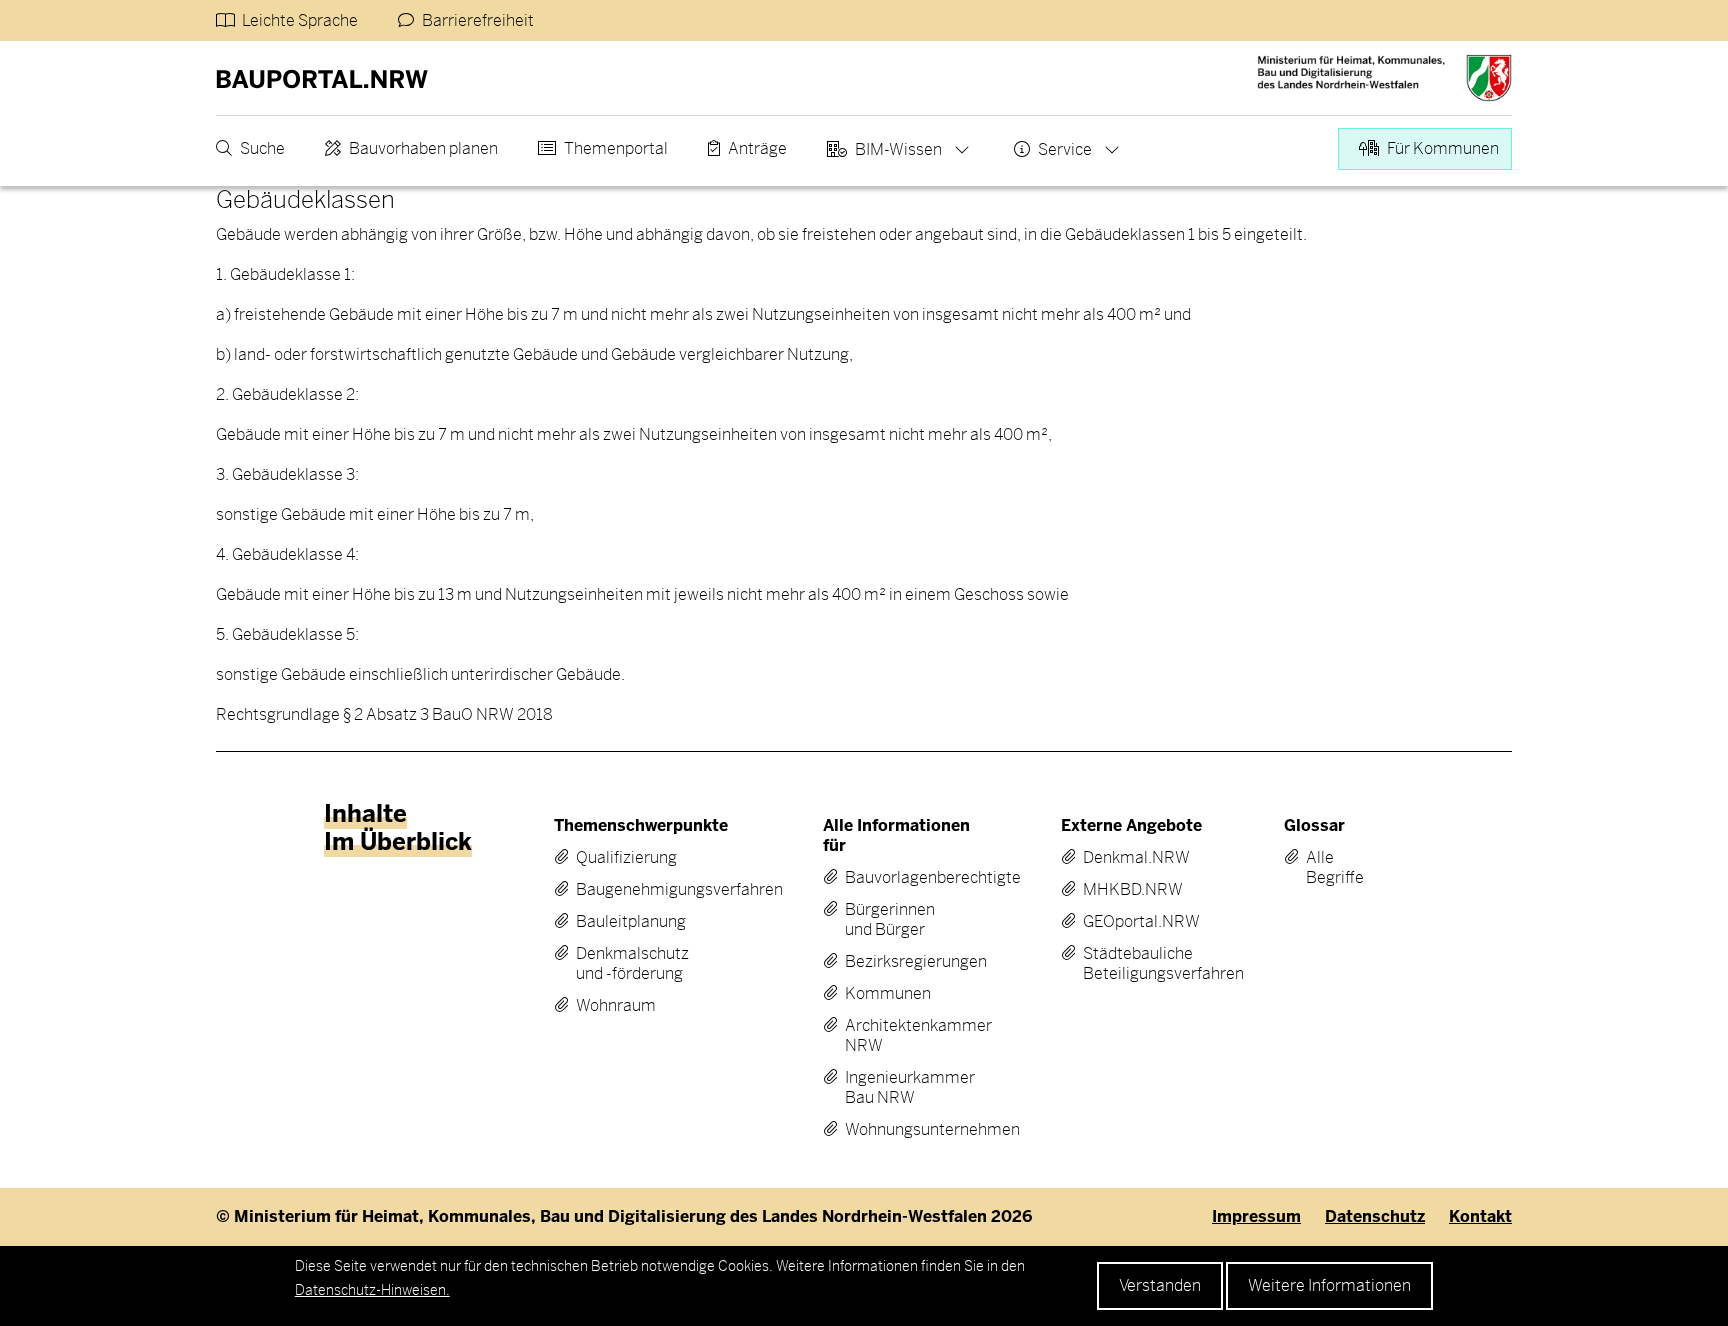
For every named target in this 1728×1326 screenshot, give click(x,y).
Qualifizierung (626, 858)
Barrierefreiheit (478, 20)
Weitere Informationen (1329, 1285)
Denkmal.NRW (1130, 858)
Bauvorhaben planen (423, 148)
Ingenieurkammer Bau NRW (897, 1088)
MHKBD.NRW (1130, 890)
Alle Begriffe (1320, 868)
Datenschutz (1375, 1217)
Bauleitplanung (631, 922)
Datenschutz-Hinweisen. (372, 1290)
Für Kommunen (1443, 148)
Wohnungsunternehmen (897, 1130)
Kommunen (888, 994)
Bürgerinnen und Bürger (890, 920)
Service (1065, 149)
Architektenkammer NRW (897, 1036)
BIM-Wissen (898, 149)
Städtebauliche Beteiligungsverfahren (1130, 964)
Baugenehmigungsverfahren (638, 890)
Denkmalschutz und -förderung (632, 964)
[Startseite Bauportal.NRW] (322, 78)
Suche (262, 148)
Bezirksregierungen (897, 962)
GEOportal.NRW (1130, 922)
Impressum (1256, 1217)
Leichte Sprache (300, 20)
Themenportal (616, 148)
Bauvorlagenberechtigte (897, 878)
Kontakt (1480, 1217)
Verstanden (1160, 1285)
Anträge (757, 148)
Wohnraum (616, 1006)
